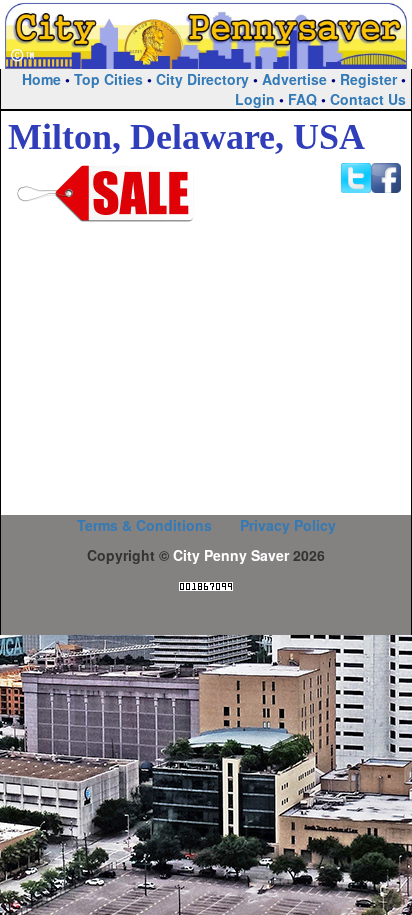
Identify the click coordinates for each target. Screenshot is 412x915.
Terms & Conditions (144, 525)
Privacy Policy (288, 525)
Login (255, 99)
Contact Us (368, 99)
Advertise (294, 79)
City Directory (202, 79)
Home (41, 79)
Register (368, 79)
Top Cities (108, 79)
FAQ (302, 99)
